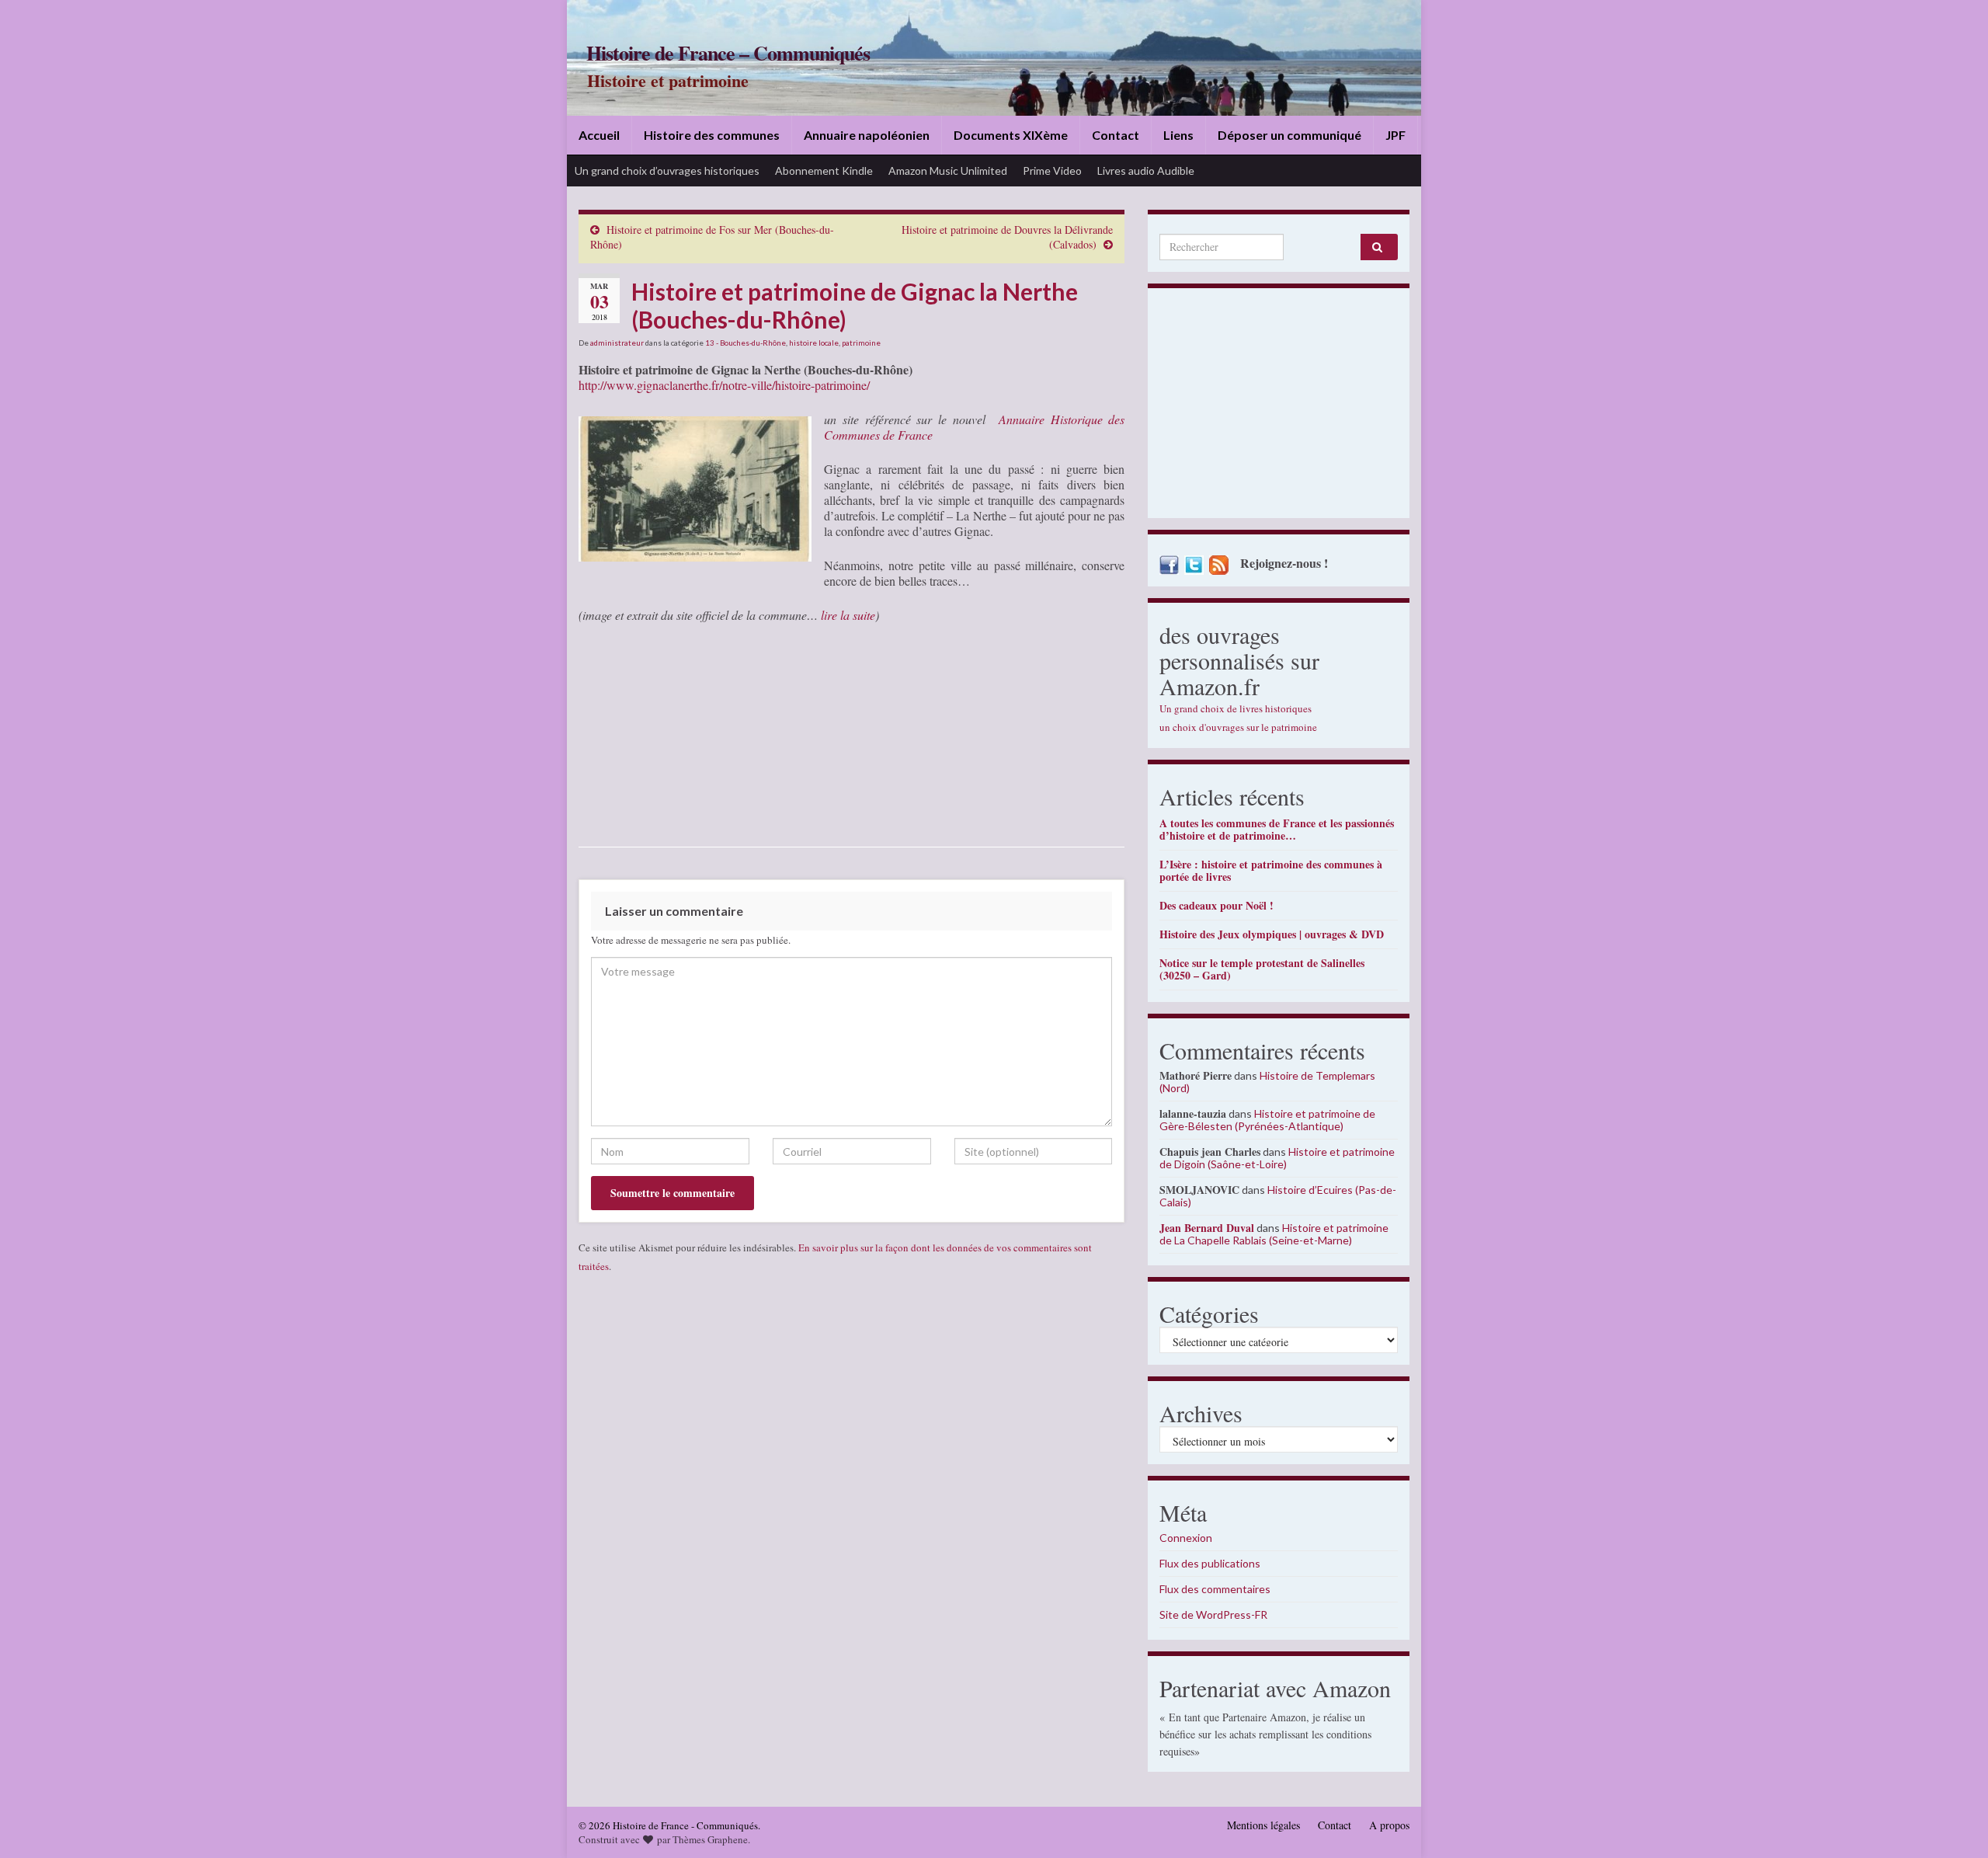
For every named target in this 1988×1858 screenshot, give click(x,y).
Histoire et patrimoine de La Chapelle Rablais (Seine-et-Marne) (1274, 1234)
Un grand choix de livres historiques (1236, 708)
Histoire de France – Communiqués (728, 53)
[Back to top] (1953, 1823)
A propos (1389, 1825)
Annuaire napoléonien (867, 135)
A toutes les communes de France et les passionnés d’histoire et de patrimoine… (1277, 829)
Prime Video (1052, 170)
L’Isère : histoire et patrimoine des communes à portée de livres (1271, 870)
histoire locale (814, 343)
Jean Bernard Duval (1207, 1228)
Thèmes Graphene (710, 1839)
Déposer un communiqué (1289, 135)
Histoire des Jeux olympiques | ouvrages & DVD (1272, 934)
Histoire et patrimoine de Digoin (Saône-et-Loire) (1277, 1158)
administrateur (617, 343)
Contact (1116, 135)
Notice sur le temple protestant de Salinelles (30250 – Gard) (1262, 969)
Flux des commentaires (1215, 1589)
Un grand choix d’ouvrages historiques (667, 170)
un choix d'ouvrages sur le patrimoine (1238, 727)
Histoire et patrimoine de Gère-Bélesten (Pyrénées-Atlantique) (1267, 1120)
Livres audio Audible (1146, 170)
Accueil (599, 135)
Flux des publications (1210, 1563)
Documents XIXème (1011, 135)
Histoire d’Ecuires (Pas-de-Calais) (1278, 1196)
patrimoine (861, 343)
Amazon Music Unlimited (948, 170)
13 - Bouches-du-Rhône (745, 343)
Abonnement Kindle (824, 170)
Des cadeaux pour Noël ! (1216, 905)
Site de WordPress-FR (1213, 1614)
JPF (1395, 135)
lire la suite (848, 615)
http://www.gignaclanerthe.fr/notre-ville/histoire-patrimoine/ (724, 385)
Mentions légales (1263, 1825)
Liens (1178, 135)
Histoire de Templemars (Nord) (1267, 1082)
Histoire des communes (712, 135)
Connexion (1186, 1538)
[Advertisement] (1279, 407)
